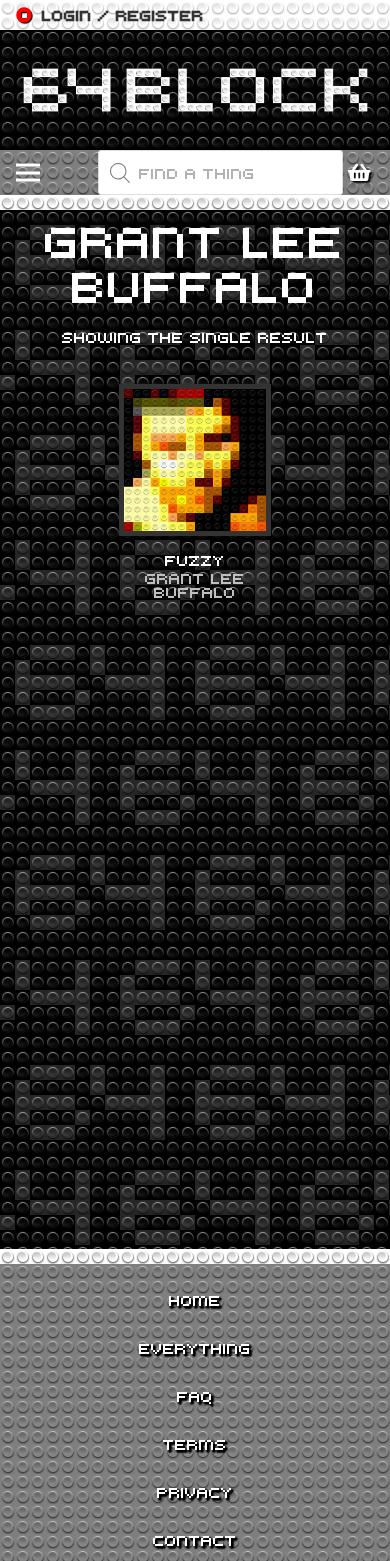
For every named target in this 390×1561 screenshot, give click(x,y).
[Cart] (365, 173)
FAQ (195, 1396)
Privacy (195, 1492)
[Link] (195, 90)
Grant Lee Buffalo (195, 585)
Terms (195, 1444)
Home (195, 1300)
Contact (195, 1540)
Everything (195, 1348)
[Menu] (28, 173)
